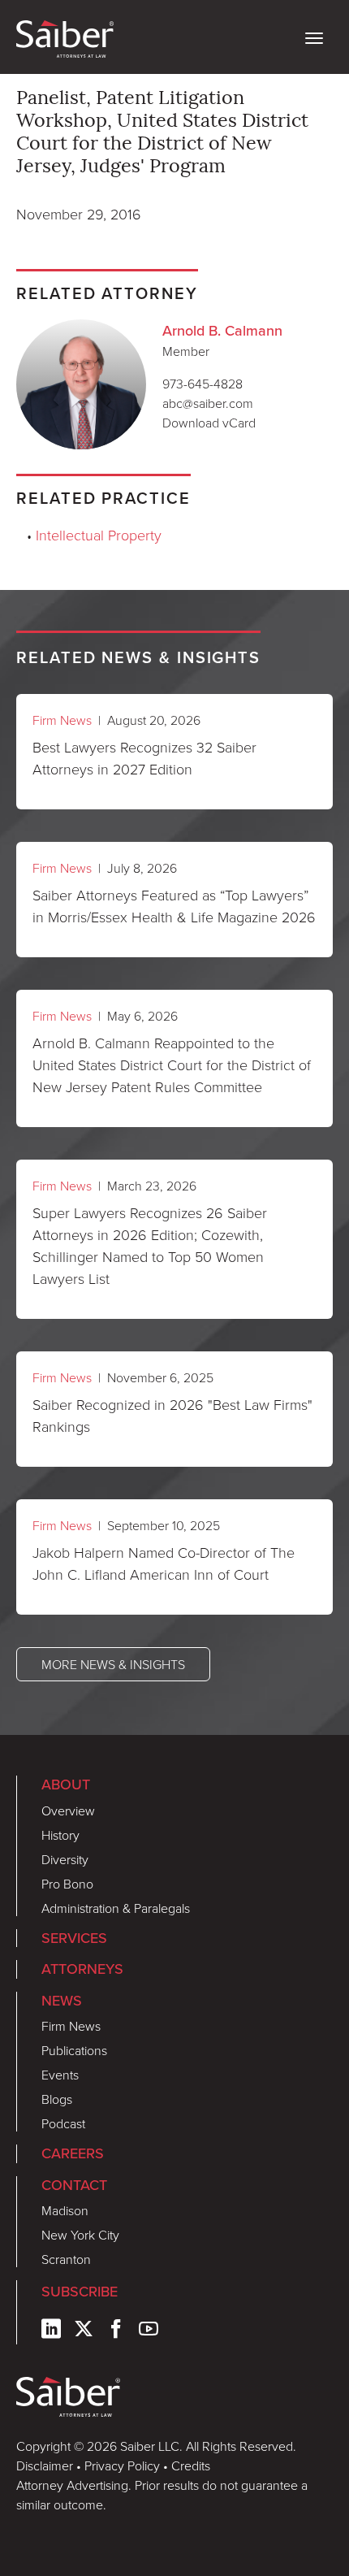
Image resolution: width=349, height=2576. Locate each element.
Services (74, 1938)
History (60, 1835)
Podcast (63, 2123)
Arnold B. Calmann (222, 330)
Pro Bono (67, 1884)
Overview (68, 1811)
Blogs (57, 2099)
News (62, 2000)
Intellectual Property (99, 535)
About (66, 1784)
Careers (73, 2153)
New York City (80, 2235)
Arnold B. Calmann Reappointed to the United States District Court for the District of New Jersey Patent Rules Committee (172, 1065)
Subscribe (80, 2291)
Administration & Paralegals (116, 1908)
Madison (65, 2210)
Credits (191, 2465)
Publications (74, 2050)
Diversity (65, 1859)
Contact (74, 2185)
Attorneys (82, 1969)
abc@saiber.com (208, 403)
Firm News (62, 720)
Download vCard (209, 423)
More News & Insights (113, 1664)
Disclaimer (45, 2465)
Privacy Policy (122, 2465)
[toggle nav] (314, 37)
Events (60, 2075)
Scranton (66, 2259)
